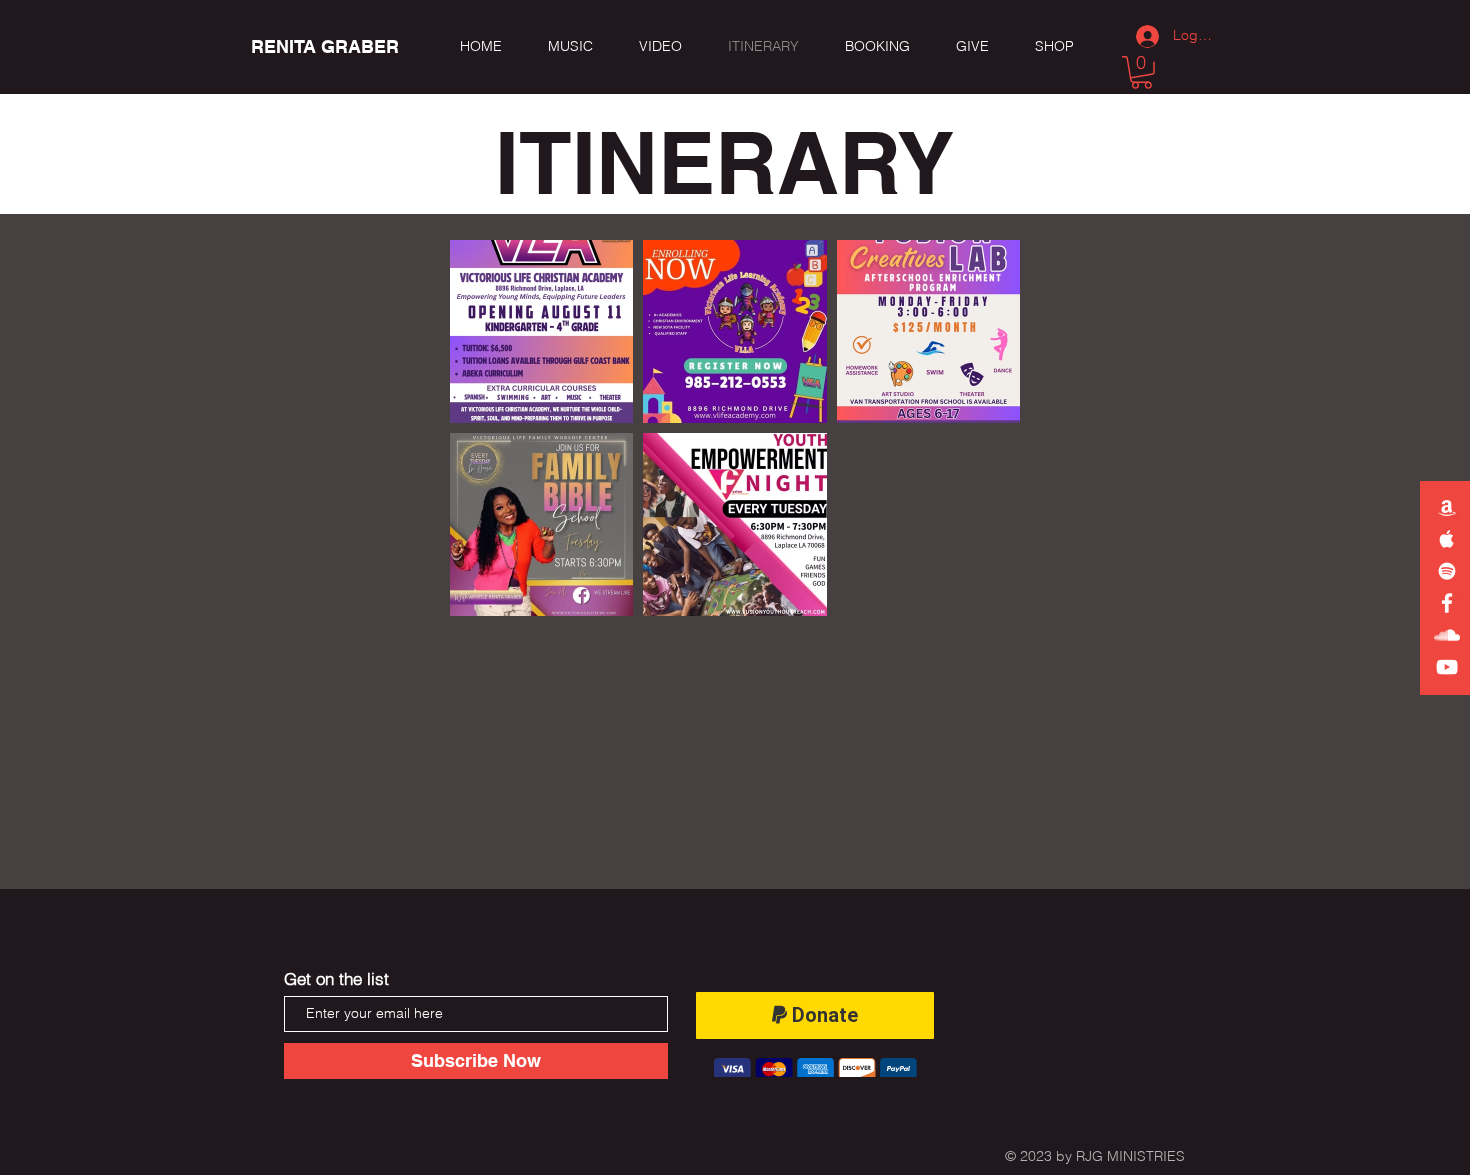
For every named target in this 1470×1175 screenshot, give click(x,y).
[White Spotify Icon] (1447, 571)
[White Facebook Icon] (1447, 603)
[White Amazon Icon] (1447, 507)
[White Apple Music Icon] (1447, 539)
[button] (1141, 72)
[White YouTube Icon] (1447, 667)
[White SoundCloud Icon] (1447, 635)
